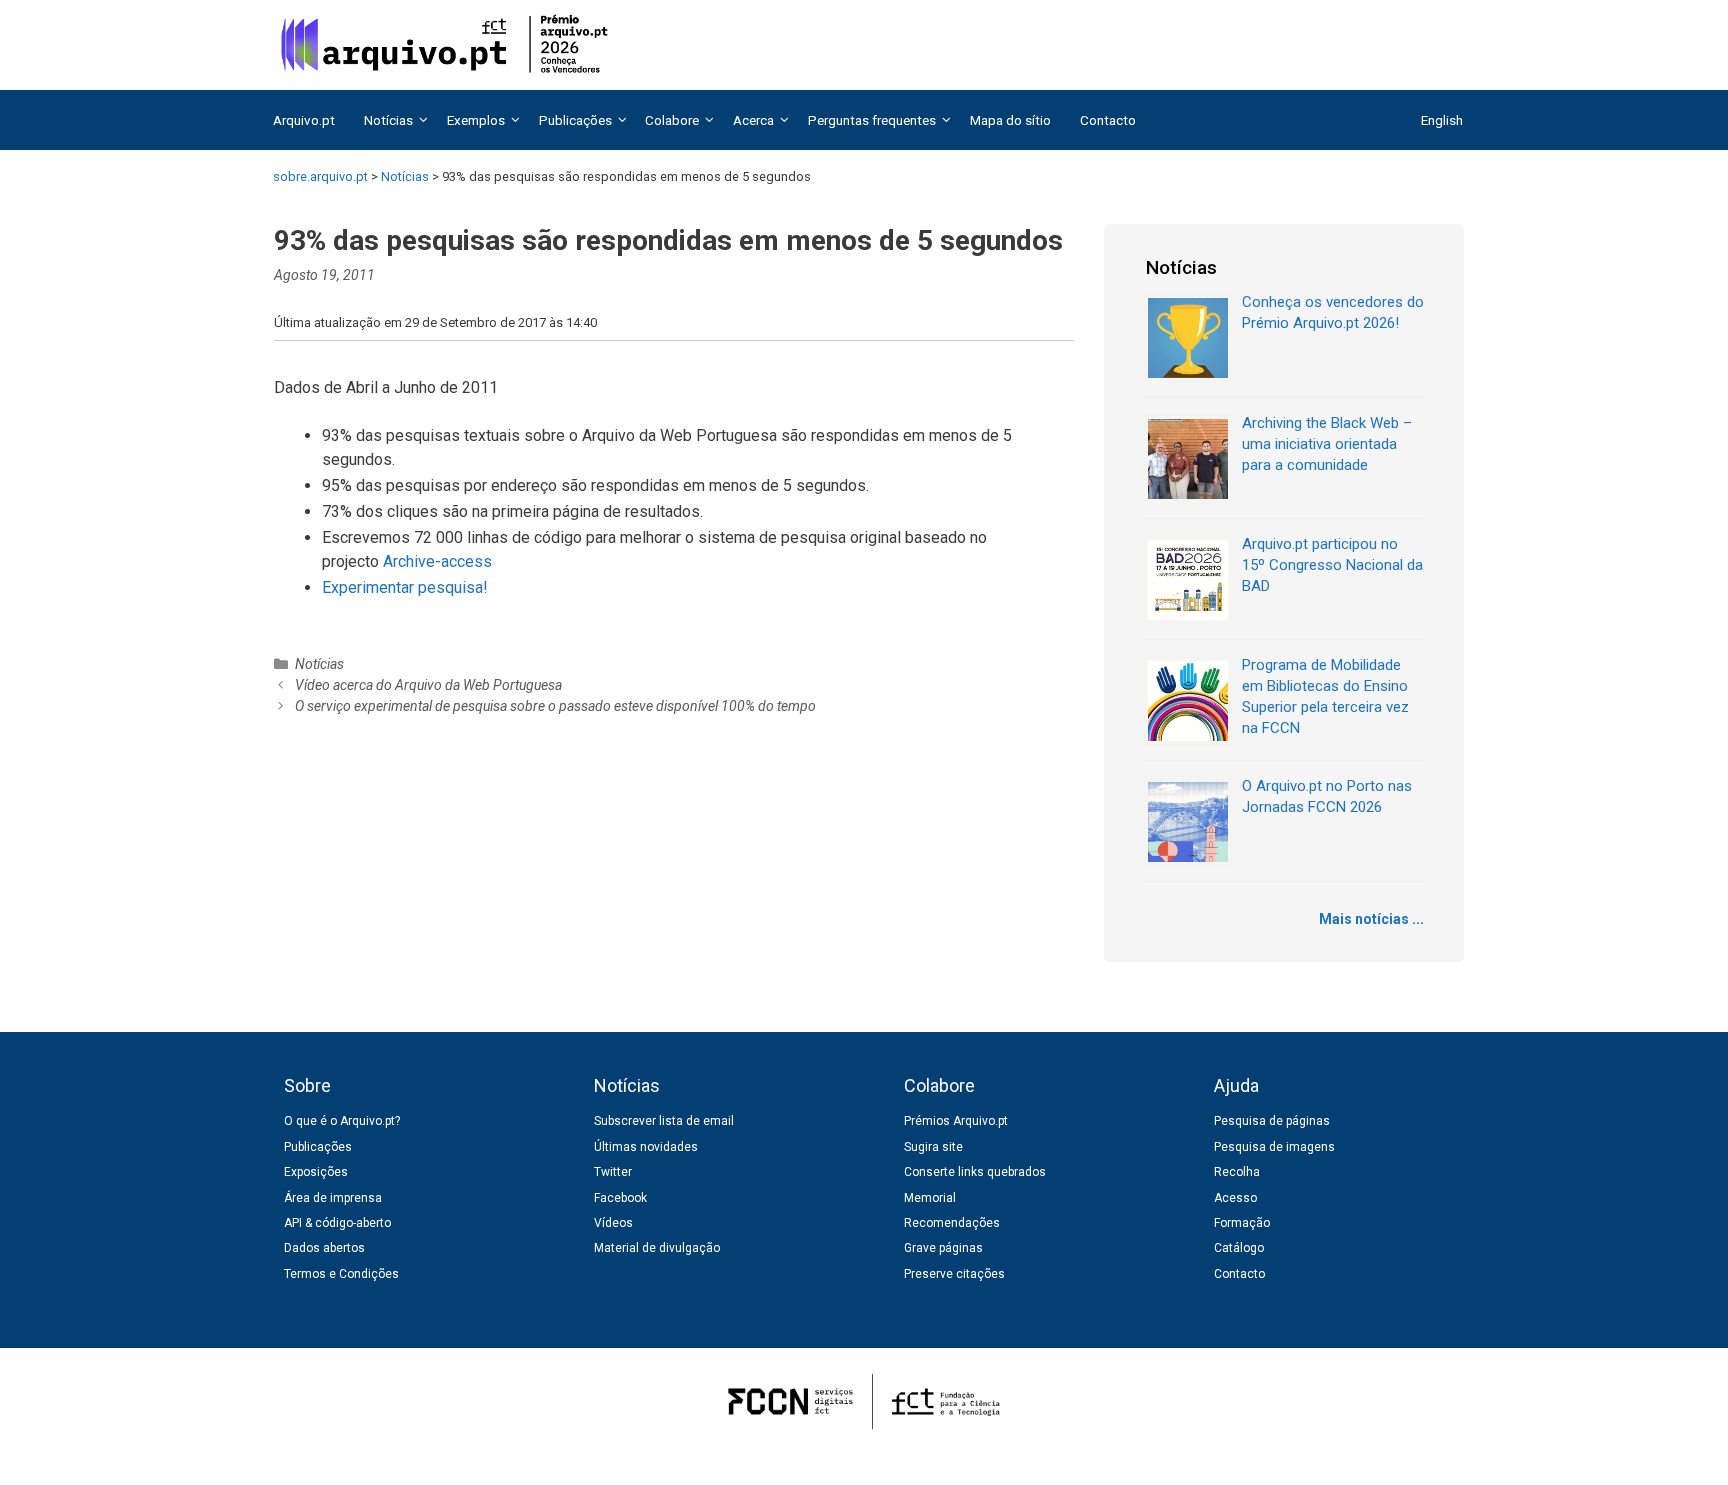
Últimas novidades (646, 1147)
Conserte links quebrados (975, 1172)
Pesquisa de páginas (1272, 1121)
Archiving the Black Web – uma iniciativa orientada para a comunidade (1327, 444)
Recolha (1237, 1172)
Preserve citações (954, 1274)
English (1442, 120)
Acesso (1235, 1198)
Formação (1242, 1223)
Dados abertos (324, 1248)
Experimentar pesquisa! (405, 587)
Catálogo (1239, 1248)
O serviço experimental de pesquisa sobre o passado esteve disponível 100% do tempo (555, 706)
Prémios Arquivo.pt (956, 1121)
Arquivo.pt (304, 120)
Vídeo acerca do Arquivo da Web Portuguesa (428, 685)
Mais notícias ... (1371, 919)
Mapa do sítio (1010, 120)
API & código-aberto (337, 1223)
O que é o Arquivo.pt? (342, 1121)
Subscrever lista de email (664, 1121)
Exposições (316, 1172)
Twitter (613, 1172)
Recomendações (952, 1223)
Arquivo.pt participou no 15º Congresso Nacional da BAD (1332, 565)
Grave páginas (943, 1248)
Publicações (318, 1147)
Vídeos (613, 1223)
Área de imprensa (333, 1198)
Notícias (319, 664)
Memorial (930, 1198)
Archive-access (437, 561)
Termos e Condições (341, 1274)
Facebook (620, 1198)
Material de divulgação (657, 1248)
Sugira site (933, 1147)
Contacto (1108, 120)
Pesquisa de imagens (1274, 1147)
